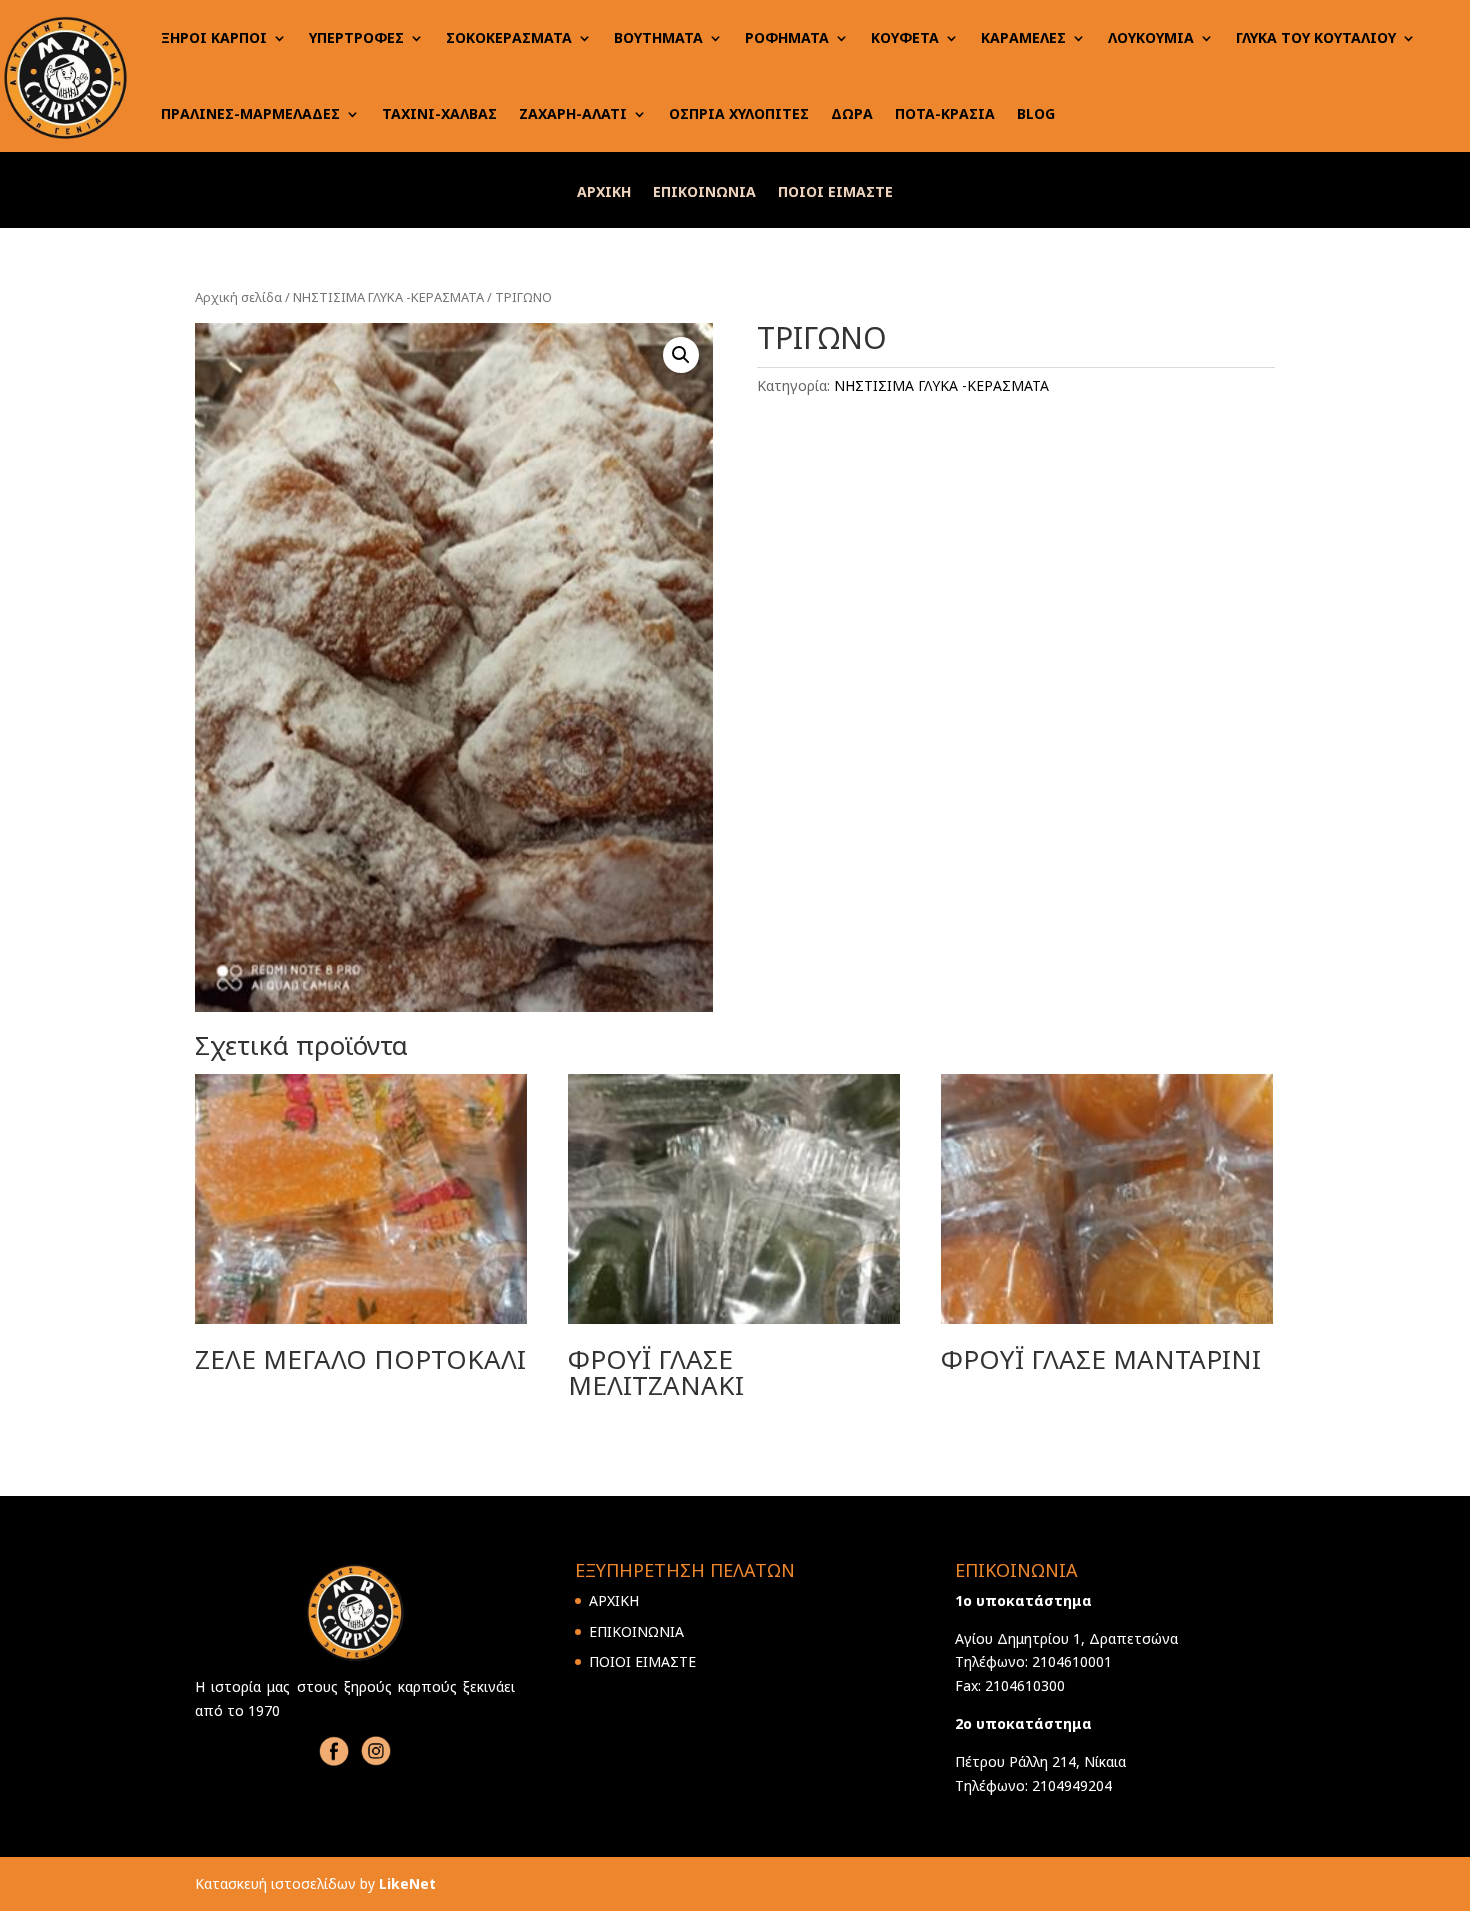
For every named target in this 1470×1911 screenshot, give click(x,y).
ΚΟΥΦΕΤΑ (905, 37)
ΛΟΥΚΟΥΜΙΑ (1151, 37)
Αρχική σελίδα (238, 297)
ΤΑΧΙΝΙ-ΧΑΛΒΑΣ (439, 113)
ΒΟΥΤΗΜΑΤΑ (658, 37)
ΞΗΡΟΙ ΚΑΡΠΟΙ (214, 37)
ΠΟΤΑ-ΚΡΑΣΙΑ (945, 113)
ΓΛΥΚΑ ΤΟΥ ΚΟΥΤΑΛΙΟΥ (1316, 37)
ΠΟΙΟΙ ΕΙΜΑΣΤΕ (835, 193)
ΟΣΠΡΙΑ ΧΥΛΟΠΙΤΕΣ (739, 113)
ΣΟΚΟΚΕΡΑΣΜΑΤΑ (509, 37)
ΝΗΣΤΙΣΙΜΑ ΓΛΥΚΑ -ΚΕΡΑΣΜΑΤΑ (388, 297)
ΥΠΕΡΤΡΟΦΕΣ (356, 37)
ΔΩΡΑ (852, 113)
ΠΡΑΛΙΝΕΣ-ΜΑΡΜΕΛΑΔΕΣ (250, 113)
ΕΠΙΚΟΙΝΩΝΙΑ (704, 193)
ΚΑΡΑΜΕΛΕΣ (1023, 37)
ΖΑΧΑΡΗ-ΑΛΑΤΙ (573, 113)
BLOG (1036, 113)
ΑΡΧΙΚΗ (604, 193)
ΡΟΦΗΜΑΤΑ (787, 37)
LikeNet (407, 1883)
